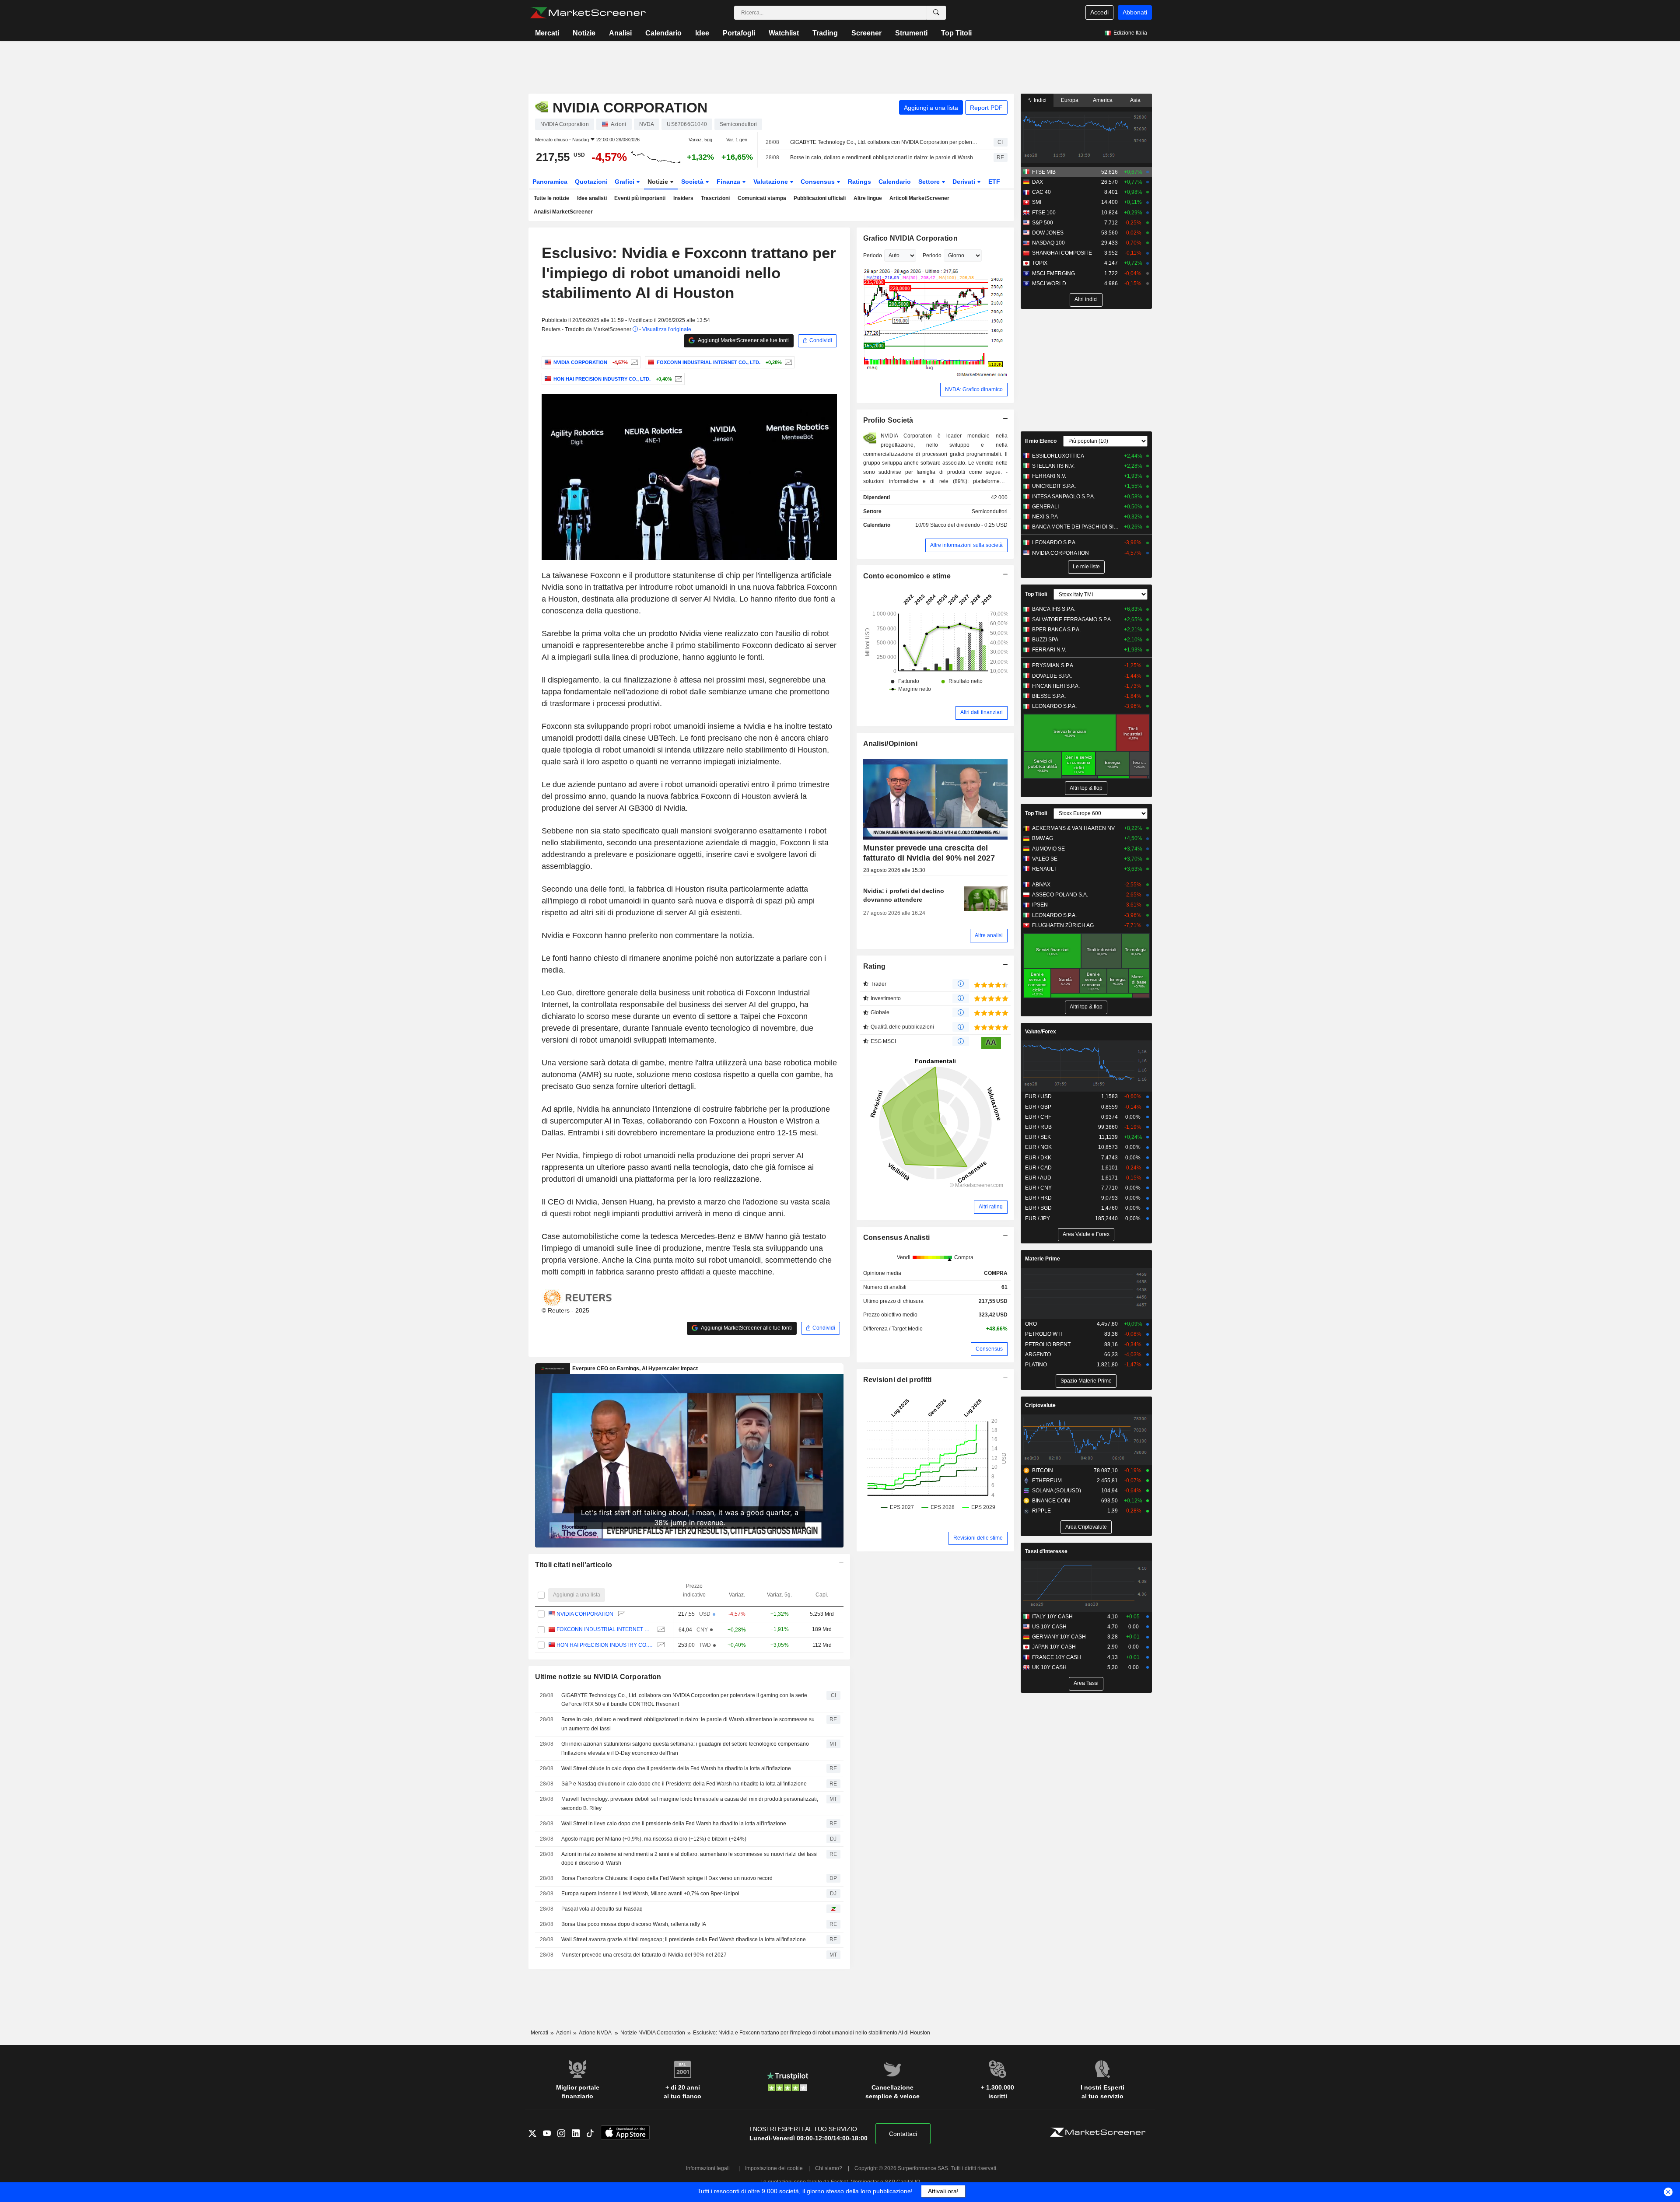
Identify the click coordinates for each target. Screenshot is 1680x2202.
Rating (875, 966)
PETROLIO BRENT (1048, 1344)
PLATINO (1036, 1365)
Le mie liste (1086, 567)
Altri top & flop (1086, 788)
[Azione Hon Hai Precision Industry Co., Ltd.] (677, 379)
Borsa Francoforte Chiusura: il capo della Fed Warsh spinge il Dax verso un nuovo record (667, 1878)
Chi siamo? (829, 2168)
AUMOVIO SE (1048, 849)
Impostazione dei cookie (774, 2168)
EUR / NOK (1038, 1147)
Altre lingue (868, 198)
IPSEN (1040, 905)
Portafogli (739, 33)
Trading (825, 33)
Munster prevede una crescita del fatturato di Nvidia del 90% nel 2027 (644, 1955)
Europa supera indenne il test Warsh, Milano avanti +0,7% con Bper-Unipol (650, 1894)
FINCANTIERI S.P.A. (1056, 686)
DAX (1038, 182)
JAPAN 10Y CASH (1054, 1647)
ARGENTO (1038, 1355)
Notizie (584, 33)
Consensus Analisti (897, 1238)
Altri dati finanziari (982, 712)
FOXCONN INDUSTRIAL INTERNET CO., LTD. (605, 1629)
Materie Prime (1043, 1259)
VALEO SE (1045, 859)
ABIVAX (1041, 885)
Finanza (729, 182)
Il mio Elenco (1041, 441)
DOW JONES (1048, 233)
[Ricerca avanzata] (936, 13)
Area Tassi (1086, 1683)
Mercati (547, 33)
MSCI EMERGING (1053, 273)
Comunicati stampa (762, 198)
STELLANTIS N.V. (1053, 466)
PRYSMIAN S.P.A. (1053, 665)
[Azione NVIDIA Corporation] (633, 362)
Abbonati (1135, 12)
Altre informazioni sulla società (966, 545)
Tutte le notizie (551, 198)
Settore (930, 182)
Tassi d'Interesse (1046, 1551)
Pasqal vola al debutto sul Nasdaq (602, 1909)
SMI (1037, 202)
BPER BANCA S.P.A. (1056, 630)
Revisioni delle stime (978, 1538)
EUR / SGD (1038, 1208)
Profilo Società (888, 420)
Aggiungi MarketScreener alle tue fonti (743, 340)
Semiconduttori (990, 511)
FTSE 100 (1044, 213)
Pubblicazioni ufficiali (820, 198)
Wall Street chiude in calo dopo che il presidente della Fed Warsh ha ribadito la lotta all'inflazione (676, 1768)
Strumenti (911, 33)
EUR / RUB (1038, 1127)
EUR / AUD (1038, 1178)
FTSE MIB (1044, 172)
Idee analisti (592, 198)
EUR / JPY (1038, 1218)
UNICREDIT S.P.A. (1054, 486)
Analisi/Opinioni (891, 744)
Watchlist (784, 33)
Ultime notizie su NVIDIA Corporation (598, 1677)
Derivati (965, 182)
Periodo (873, 256)
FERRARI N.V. (1049, 476)
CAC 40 (1041, 192)
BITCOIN (1043, 1470)
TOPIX (1040, 263)
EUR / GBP (1038, 1107)
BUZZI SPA (1045, 640)
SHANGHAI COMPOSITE (1062, 253)
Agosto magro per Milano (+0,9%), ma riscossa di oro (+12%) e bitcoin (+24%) (654, 1839)
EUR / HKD (1038, 1198)
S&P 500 (1043, 223)
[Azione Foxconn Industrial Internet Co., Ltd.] (787, 362)
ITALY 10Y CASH (1052, 1617)
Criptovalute (1040, 1405)
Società (693, 182)
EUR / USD (1038, 1096)
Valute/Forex (1041, 1032)
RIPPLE (1041, 1511)
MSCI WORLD (1049, 284)
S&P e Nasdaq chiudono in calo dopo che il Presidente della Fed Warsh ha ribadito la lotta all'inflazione (684, 1784)
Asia (1135, 100)
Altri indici (1086, 299)
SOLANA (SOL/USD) (1057, 1491)
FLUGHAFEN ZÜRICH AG (1063, 925)
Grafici (625, 182)
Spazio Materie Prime (1086, 1381)
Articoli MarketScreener (919, 198)
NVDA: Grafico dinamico (974, 389)
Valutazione (772, 182)
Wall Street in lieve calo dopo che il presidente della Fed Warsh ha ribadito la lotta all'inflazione (674, 1824)
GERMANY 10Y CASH (1059, 1637)
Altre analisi (989, 935)
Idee (702, 33)
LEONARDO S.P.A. (1054, 543)
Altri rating (991, 1207)
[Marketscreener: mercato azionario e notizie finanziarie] (588, 13)
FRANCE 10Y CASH (1057, 1657)
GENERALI (1045, 507)
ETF (994, 182)
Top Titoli (956, 33)
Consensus (819, 182)
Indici (1039, 100)
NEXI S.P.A (1045, 517)
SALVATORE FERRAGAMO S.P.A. (1072, 620)
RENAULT (1044, 869)
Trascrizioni (715, 198)
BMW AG (1043, 838)
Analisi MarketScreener (563, 212)
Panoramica (550, 182)
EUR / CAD (1038, 1168)
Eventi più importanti (640, 198)
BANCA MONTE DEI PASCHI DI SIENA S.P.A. (1076, 527)
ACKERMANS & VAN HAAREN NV (1073, 828)
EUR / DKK (1038, 1158)
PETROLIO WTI (1043, 1334)
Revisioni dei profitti (898, 1380)
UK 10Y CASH (1049, 1667)
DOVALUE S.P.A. (1052, 676)
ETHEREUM (1047, 1481)
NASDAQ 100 (1048, 243)
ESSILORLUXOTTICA (1058, 456)
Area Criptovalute (1086, 1527)
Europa (1070, 100)
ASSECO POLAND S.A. (1060, 895)
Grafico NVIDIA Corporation (910, 238)
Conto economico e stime (907, 576)
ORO (1031, 1324)
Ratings (859, 182)
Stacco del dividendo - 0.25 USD (969, 525)
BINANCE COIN (1051, 1501)
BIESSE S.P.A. (1049, 696)
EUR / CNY (1038, 1188)
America (1103, 100)
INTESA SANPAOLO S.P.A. (1064, 497)
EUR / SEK (1038, 1137)
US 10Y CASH (1049, 1627)
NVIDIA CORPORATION (585, 1614)
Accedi (1099, 12)
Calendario (663, 33)
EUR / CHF (1038, 1117)
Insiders (683, 198)
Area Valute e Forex (1086, 1234)
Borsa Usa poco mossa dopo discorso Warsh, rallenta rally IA (634, 1924)
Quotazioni (591, 182)
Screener (866, 33)
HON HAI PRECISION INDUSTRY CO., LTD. (605, 1645)
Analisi (620, 33)
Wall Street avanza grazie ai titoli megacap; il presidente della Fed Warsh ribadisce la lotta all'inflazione (684, 1939)
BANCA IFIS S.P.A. (1054, 609)
